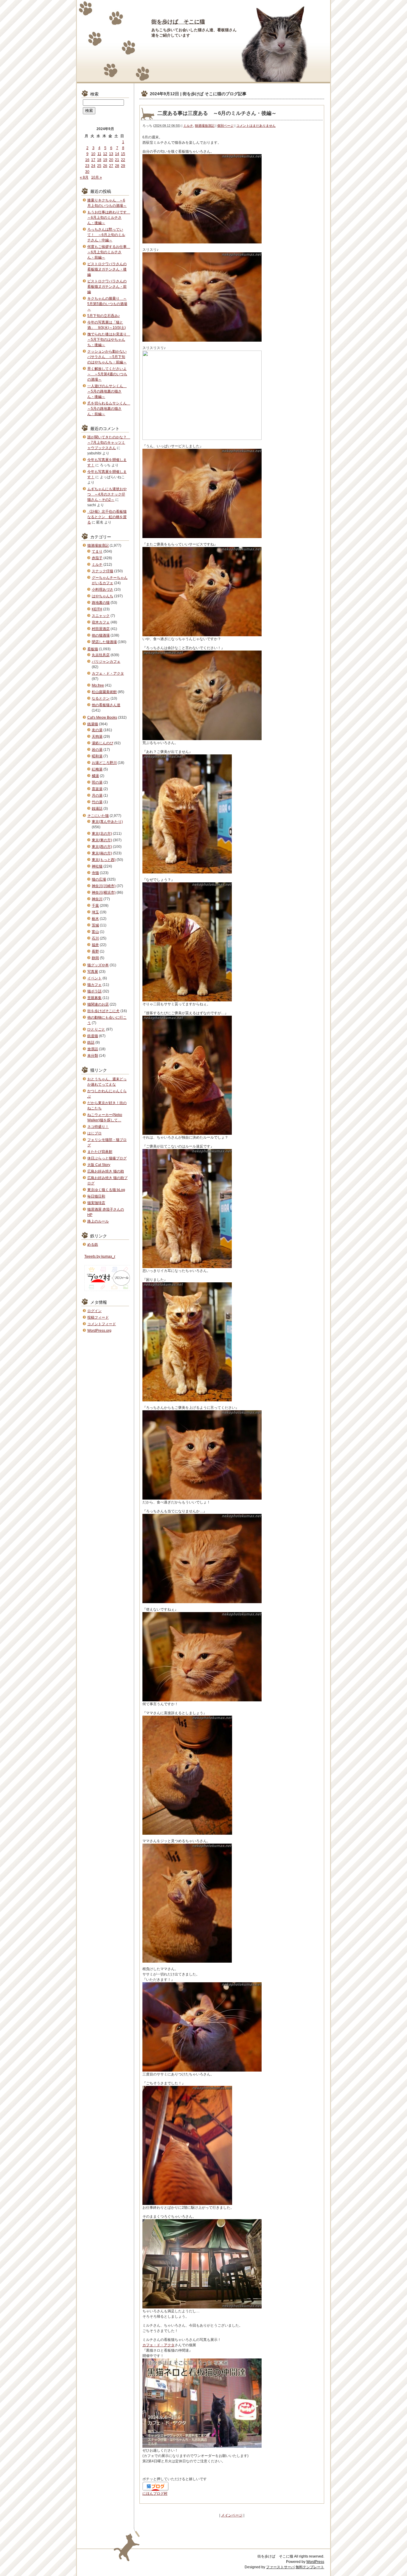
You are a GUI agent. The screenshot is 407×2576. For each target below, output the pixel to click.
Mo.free (98, 685)
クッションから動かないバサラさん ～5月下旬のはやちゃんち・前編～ (107, 357)
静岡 (95, 958)
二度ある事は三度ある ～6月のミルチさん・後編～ (217, 113)
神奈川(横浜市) (104, 892)
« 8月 (84, 177)
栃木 (95, 919)
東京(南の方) (102, 853)
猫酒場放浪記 (205, 126)
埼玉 (95, 912)
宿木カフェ (101, 622)
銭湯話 (97, 809)
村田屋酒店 (101, 629)
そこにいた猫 (98, 816)
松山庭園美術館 (104, 692)
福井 (95, 945)
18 (99, 160)
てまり (97, 551)
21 (117, 160)
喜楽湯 (97, 789)
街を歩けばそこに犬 (103, 1011)
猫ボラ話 (94, 991)
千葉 (95, 906)
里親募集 (94, 998)
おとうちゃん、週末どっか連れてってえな (107, 1082)
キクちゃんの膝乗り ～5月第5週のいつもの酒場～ (107, 304)
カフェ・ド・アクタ (159, 2345)
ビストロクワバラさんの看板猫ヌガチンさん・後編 (107, 269)
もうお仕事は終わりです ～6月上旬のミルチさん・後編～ (109, 218)
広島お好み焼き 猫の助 (106, 1171)
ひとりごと (96, 1029)
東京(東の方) (102, 840)
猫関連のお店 (98, 1004)
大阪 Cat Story (99, 1165)
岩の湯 (97, 750)
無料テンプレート (310, 2567)
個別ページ (225, 126)
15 (123, 154)
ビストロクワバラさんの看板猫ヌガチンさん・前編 (107, 287)
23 (87, 166)
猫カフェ (94, 985)
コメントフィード (102, 1324)
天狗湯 (97, 737)
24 (93, 166)
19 (105, 160)
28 (117, 166)
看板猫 (93, 649)
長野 (95, 951)
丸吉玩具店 (101, 655)
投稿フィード (98, 1317)
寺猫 (95, 873)
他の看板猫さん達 (106, 705)
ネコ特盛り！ (98, 1127)
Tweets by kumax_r (100, 1256)
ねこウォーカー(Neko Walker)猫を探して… (105, 1117)
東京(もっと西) (104, 860)
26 (105, 166)
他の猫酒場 (101, 635)
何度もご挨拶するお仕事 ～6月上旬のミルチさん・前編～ (109, 252)
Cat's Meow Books (102, 718)
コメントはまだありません (256, 126)
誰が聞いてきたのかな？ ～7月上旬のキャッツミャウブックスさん (109, 443)
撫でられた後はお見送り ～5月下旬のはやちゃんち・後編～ (109, 340)
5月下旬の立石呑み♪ (104, 316)
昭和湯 (97, 756)
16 (87, 160)
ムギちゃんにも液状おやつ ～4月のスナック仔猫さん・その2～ (107, 494)
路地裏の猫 (101, 603)
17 (93, 160)
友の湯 (97, 730)
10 (93, 154)
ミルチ (188, 126)
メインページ (232, 2515)
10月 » (97, 177)
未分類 (93, 1056)
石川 (95, 938)
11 (99, 154)
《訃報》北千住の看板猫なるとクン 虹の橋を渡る (107, 517)
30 (87, 172)
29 (123, 166)
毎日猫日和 (96, 1196)
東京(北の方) (102, 834)
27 (111, 166)
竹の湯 (97, 802)
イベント (94, 978)
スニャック (101, 616)
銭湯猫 (93, 724)
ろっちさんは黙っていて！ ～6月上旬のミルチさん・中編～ (106, 235)
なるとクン (101, 698)
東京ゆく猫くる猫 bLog (106, 1190)
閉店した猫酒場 (104, 642)
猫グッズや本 (98, 965)
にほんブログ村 (155, 2494)
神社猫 (97, 866)
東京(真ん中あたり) (107, 822)
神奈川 (97, 899)
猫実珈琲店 (96, 1203)
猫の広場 (99, 879)
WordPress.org (99, 1331)
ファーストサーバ (280, 2567)
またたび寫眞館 (100, 1152)
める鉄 (93, 1245)
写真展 (93, 972)
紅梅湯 (97, 769)
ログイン (94, 1311)
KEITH (97, 609)
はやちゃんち (102, 596)
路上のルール (98, 1221)
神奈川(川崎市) (104, 886)
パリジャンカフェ (106, 662)
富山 (95, 932)
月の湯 (97, 795)
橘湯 (95, 776)
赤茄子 (97, 558)
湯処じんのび (102, 743)
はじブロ (94, 1133)
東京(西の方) (102, 847)
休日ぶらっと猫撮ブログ (107, 1158)
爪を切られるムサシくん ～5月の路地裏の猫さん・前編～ (109, 409)
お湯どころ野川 (104, 763)
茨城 (95, 925)
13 (111, 154)
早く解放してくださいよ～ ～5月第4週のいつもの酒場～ (107, 374)
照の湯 (97, 782)
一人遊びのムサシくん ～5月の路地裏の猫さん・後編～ (107, 391)
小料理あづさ (102, 590)
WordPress (315, 2562)
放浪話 (93, 1049)
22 (123, 160)
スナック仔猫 (102, 571)
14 (117, 154)
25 (99, 166)
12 (105, 154)
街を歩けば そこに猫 (178, 22)
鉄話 (91, 1042)
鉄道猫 (93, 1036)
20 (111, 160)
